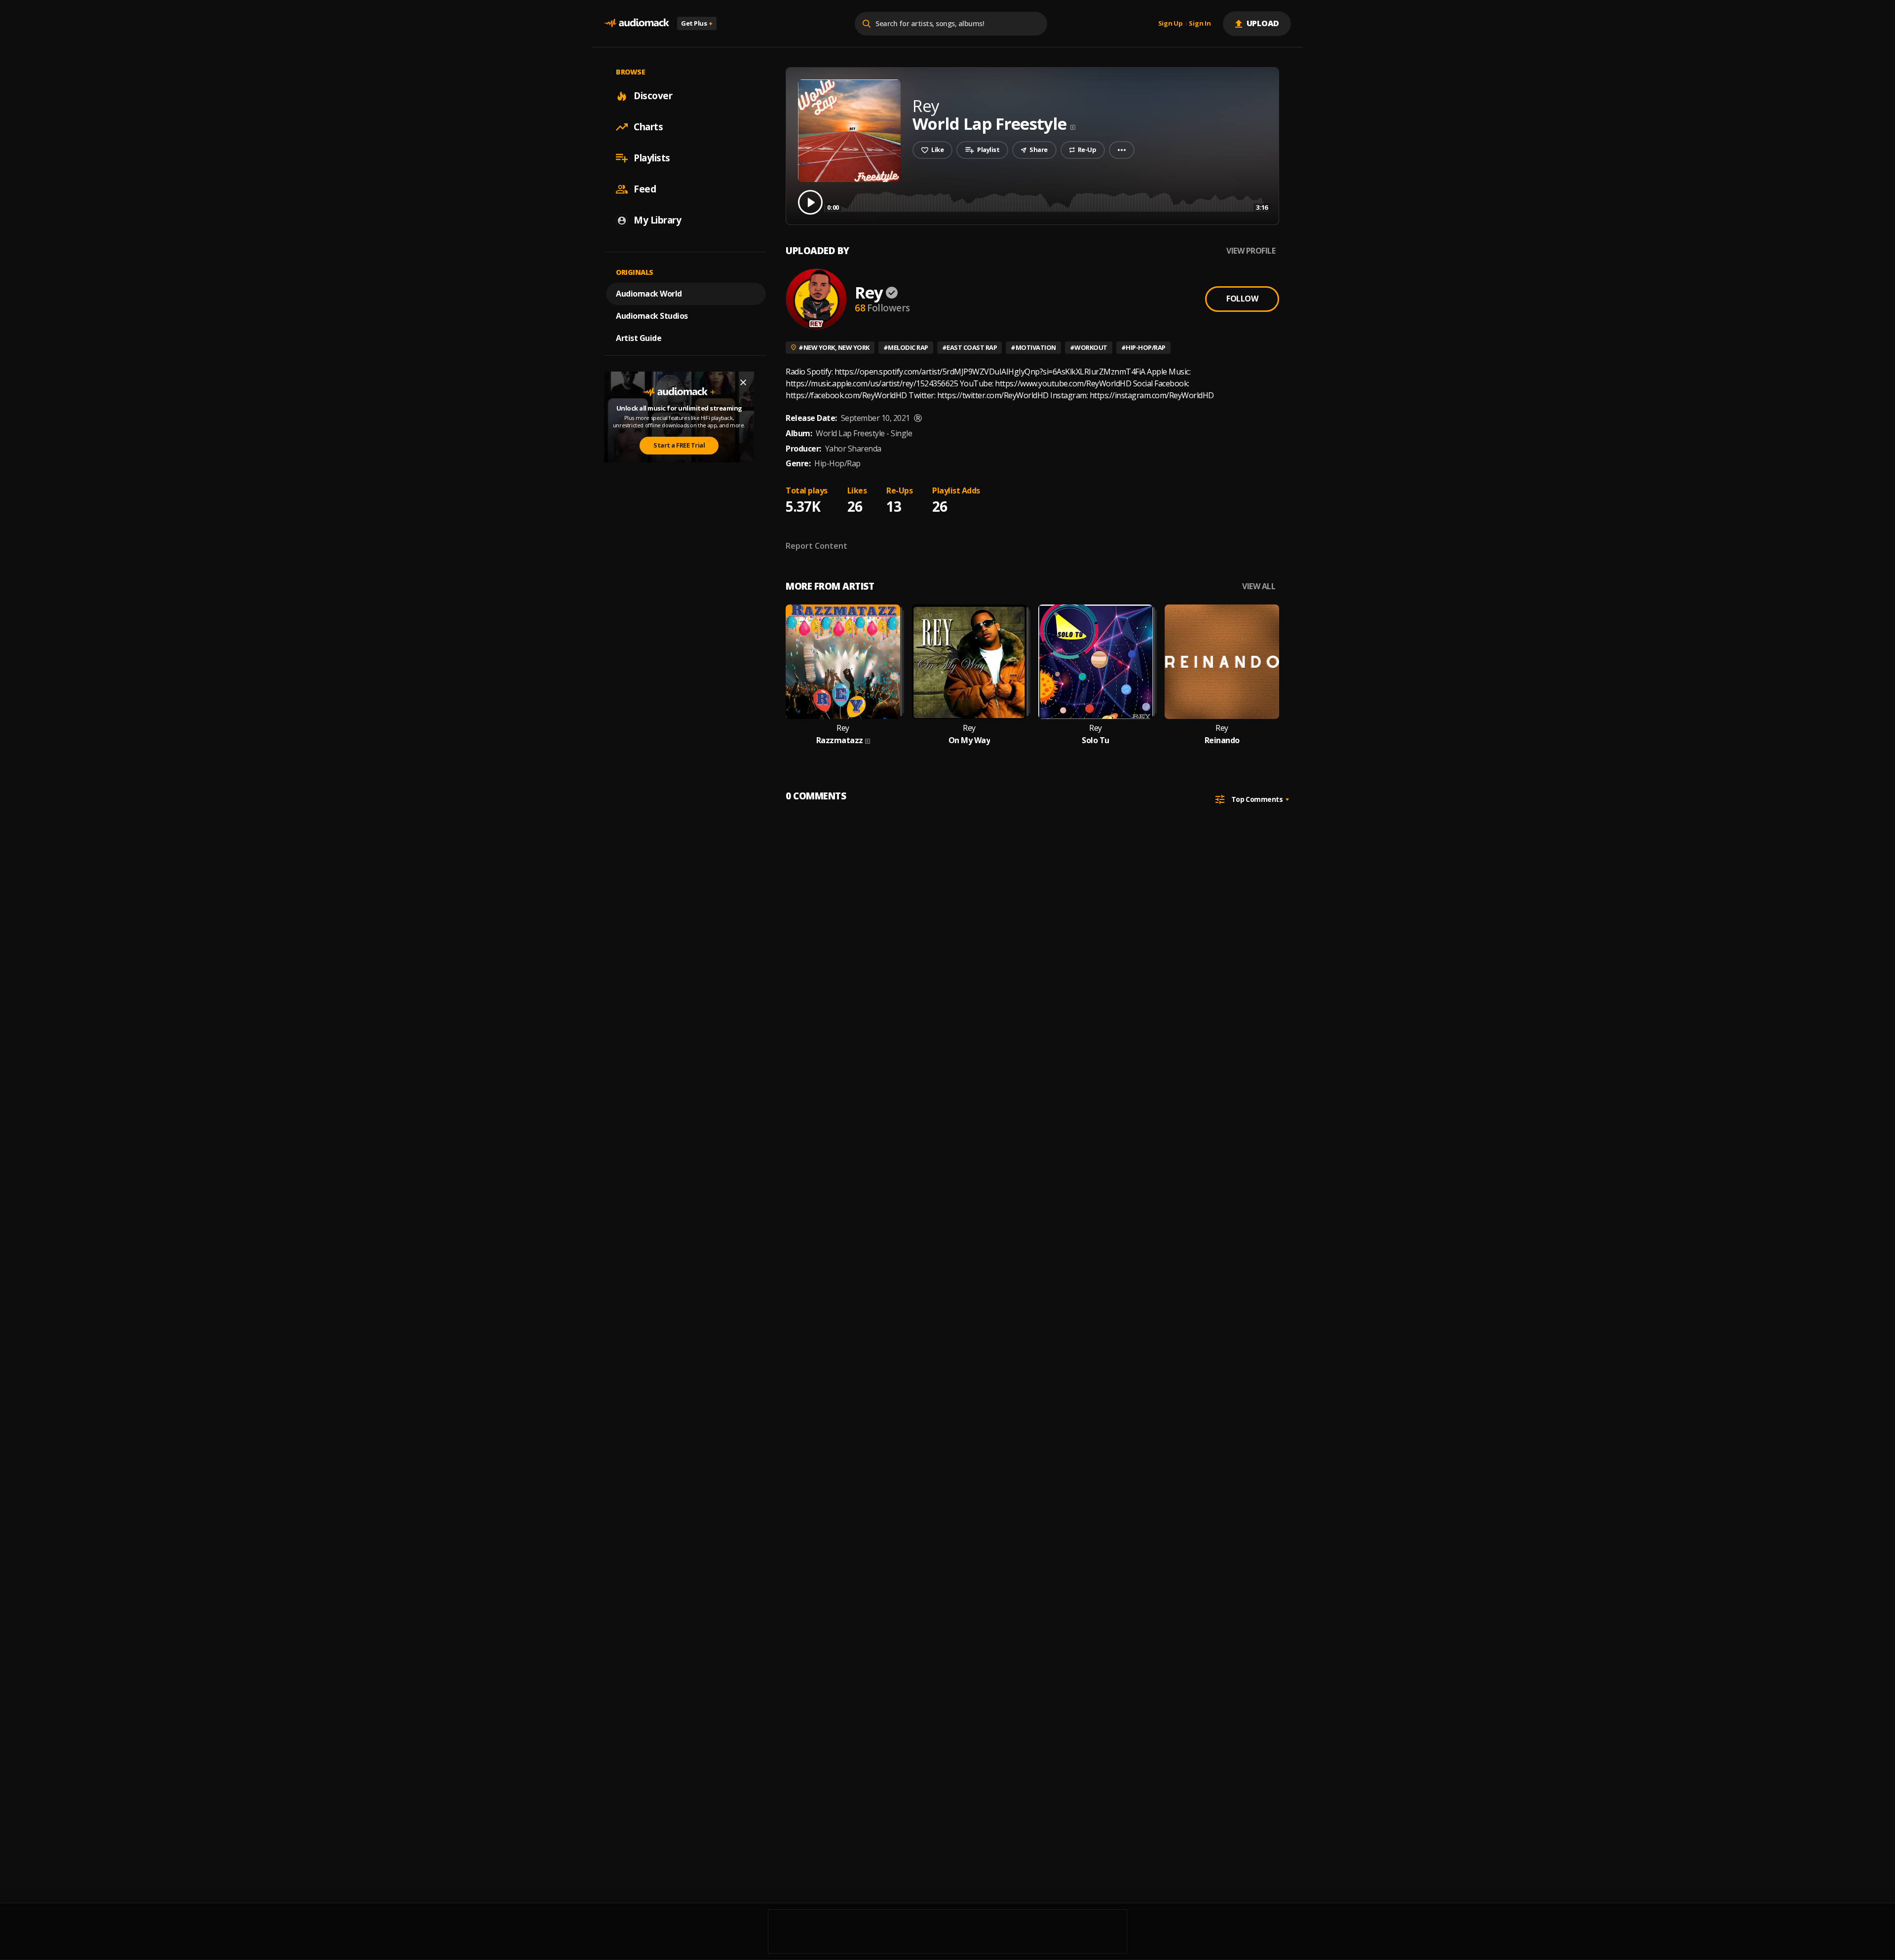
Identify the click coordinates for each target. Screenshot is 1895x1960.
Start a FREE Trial (679, 445)
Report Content (816, 546)
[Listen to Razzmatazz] (843, 662)
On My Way (969, 740)
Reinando (1222, 740)
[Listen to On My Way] (969, 662)
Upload (1263, 23)
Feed (645, 189)
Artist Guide (639, 338)
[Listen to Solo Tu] (1096, 662)
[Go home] (637, 23)
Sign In (1200, 24)
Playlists (652, 158)
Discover (653, 96)
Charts (648, 127)
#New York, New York (834, 347)
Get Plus (697, 23)
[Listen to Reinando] (1222, 662)
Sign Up (1171, 24)
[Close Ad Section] (743, 382)
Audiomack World (649, 294)
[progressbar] (1047, 202)
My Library (657, 220)
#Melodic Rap (906, 347)
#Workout (1089, 347)
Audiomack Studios (652, 316)
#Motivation (1033, 347)
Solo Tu (1096, 740)
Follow (1242, 299)
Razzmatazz (840, 740)
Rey (869, 292)
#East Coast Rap (970, 347)
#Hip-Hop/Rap (1143, 347)
